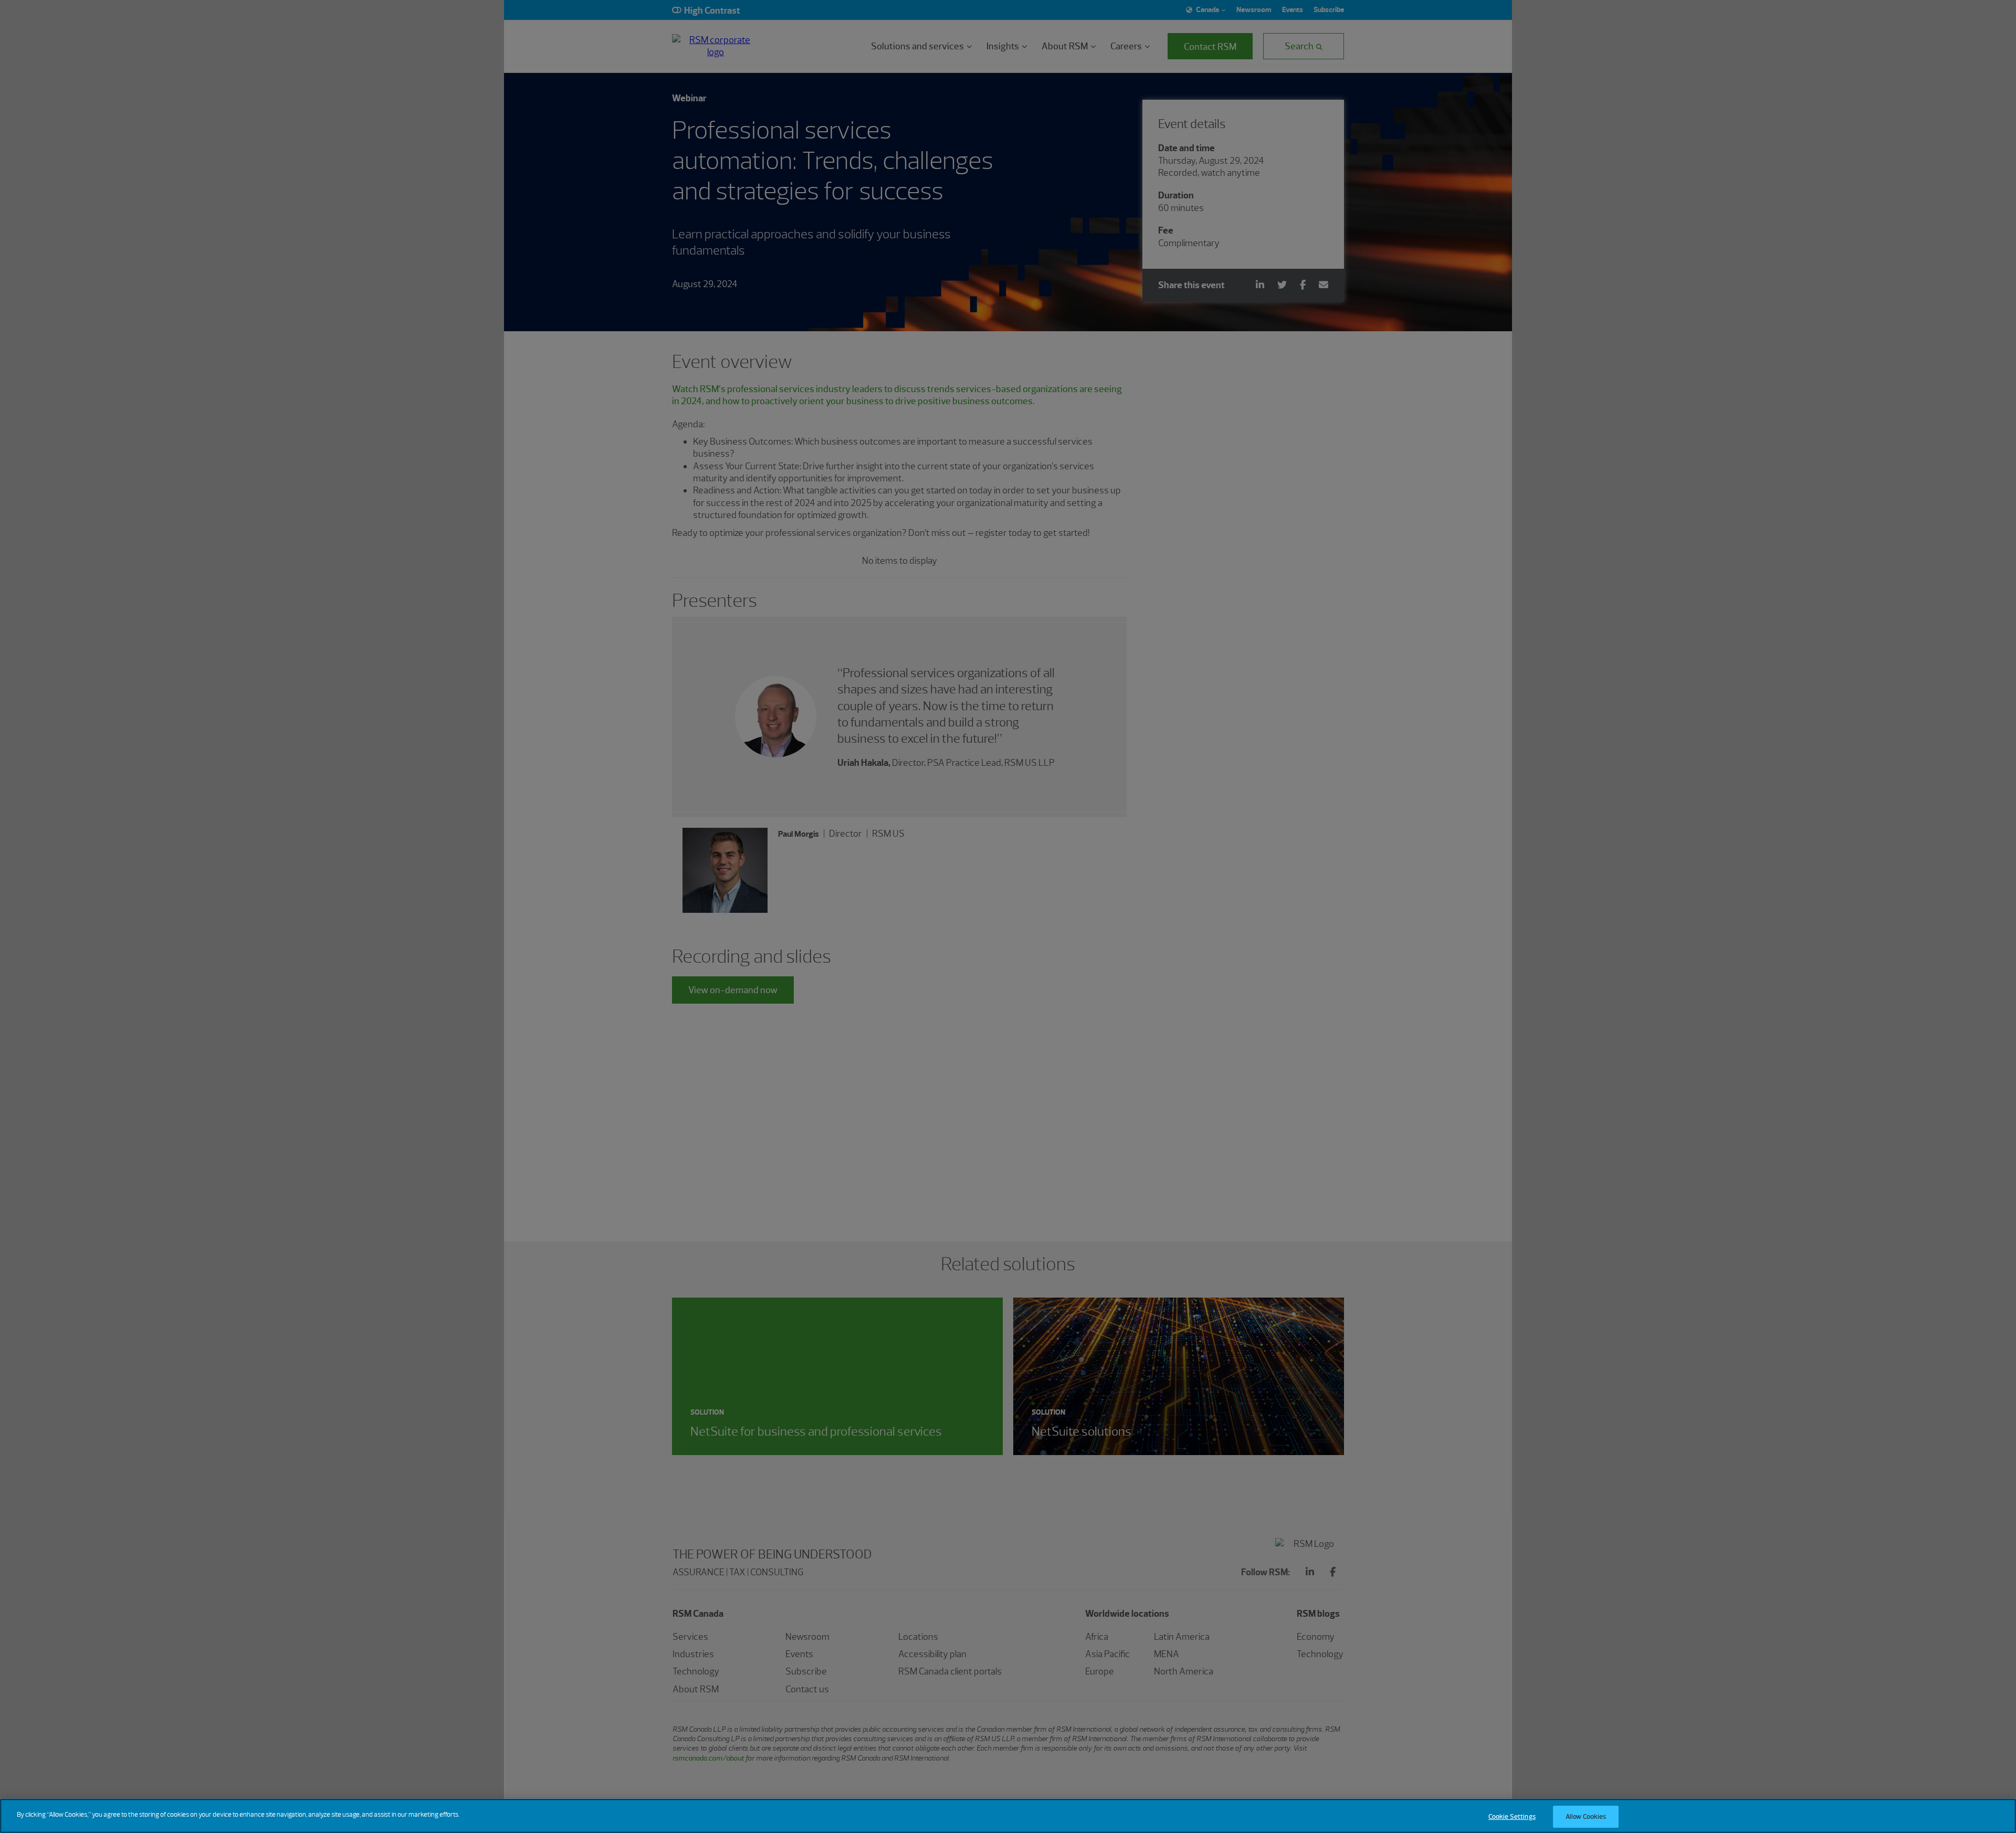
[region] (1008, 1816)
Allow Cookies (1586, 1816)
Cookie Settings (1512, 1816)
